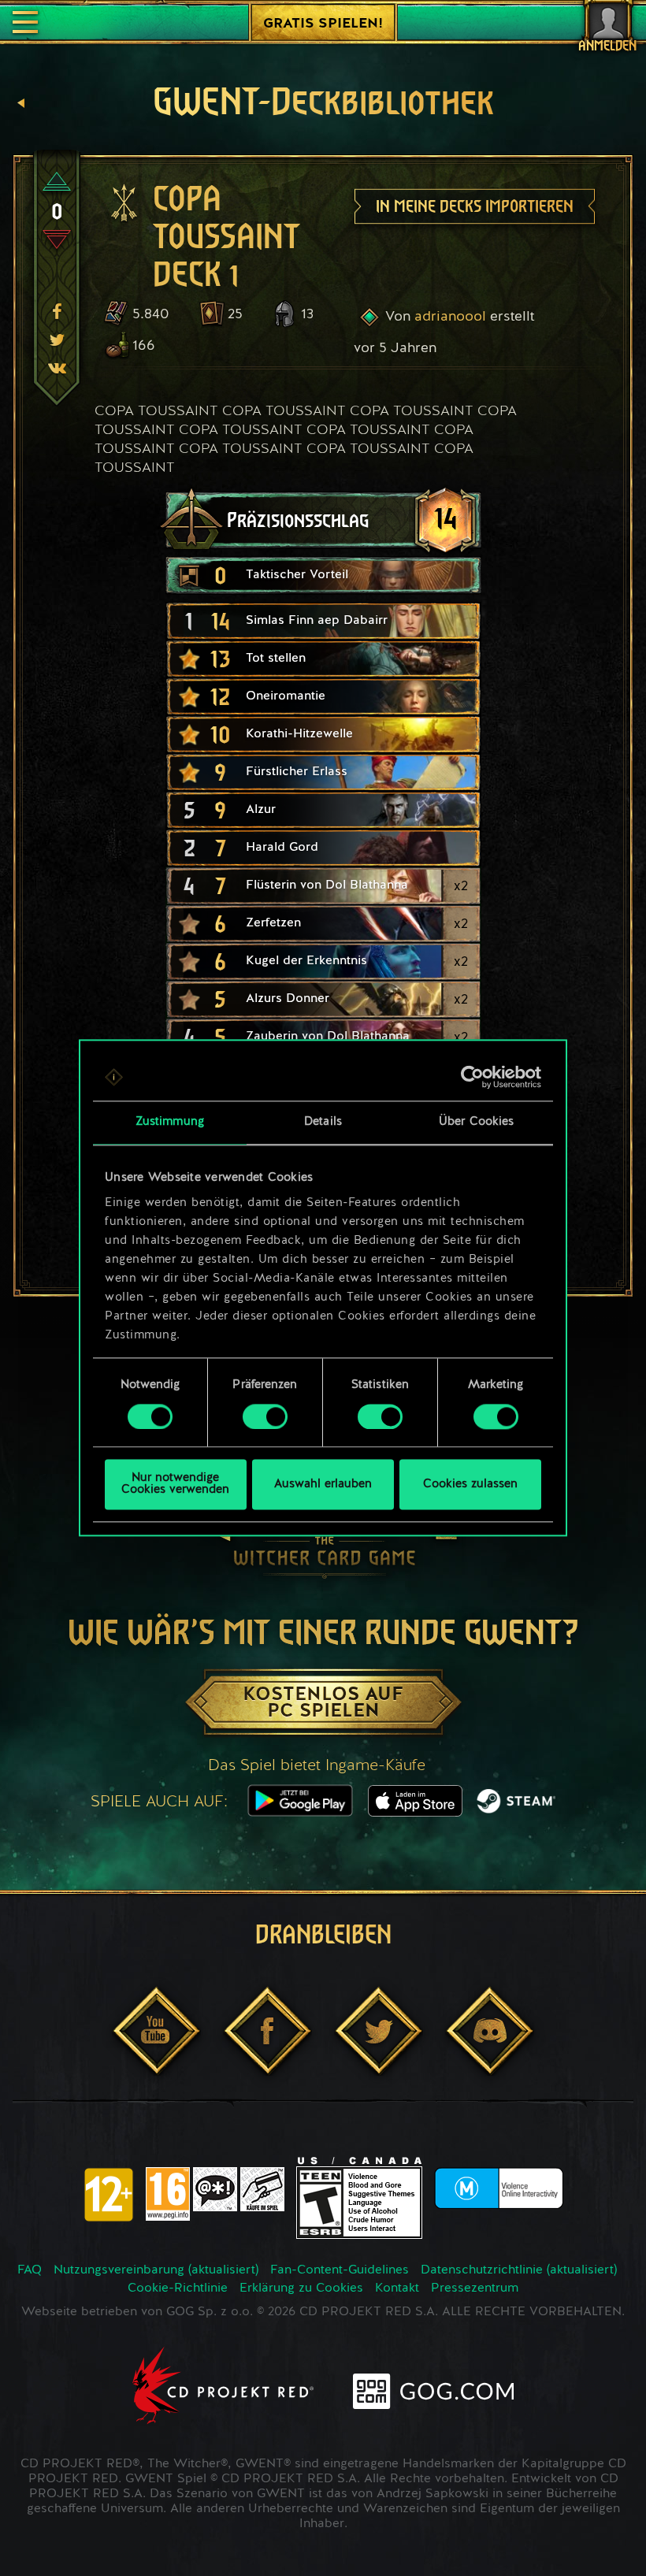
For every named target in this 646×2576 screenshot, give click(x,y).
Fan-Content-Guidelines (340, 2270)
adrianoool (450, 317)
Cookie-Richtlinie (178, 2288)
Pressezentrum (475, 2288)
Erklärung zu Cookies (301, 2288)
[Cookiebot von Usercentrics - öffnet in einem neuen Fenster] (472, 1077)
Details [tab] (323, 1122)
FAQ (30, 2270)
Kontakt (397, 2288)
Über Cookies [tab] (476, 1122)
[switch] (265, 1416)
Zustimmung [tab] (170, 1122)
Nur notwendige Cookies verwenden (175, 1485)
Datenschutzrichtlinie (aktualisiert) (519, 2270)
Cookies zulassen (470, 1485)
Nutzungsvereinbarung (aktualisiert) (156, 2270)
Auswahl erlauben (323, 1485)
